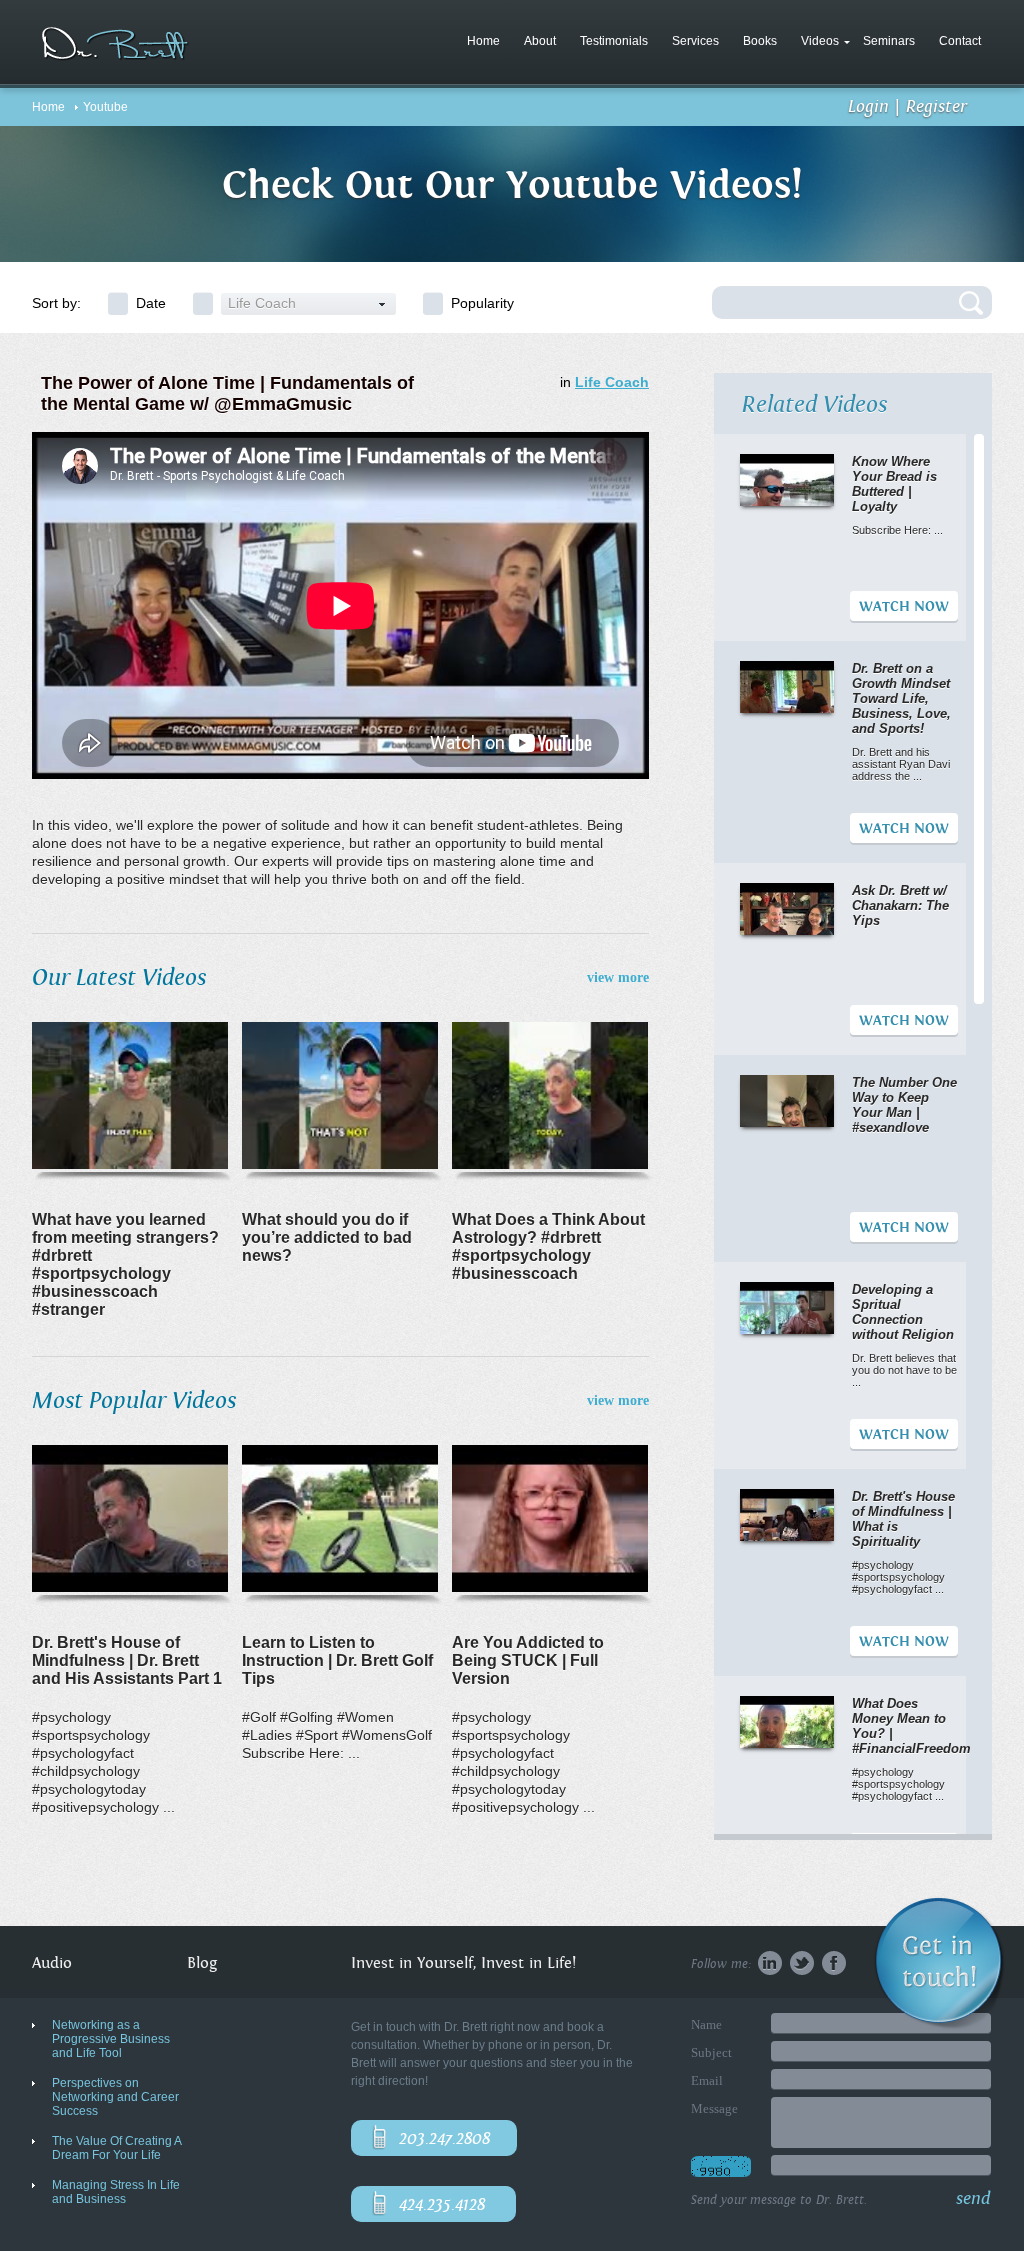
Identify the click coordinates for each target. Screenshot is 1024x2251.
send (973, 2198)
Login (868, 107)
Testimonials (614, 41)
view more (618, 977)
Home (483, 41)
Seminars (889, 41)
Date (151, 303)
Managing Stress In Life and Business (116, 2192)
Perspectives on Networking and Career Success (115, 2097)
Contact (960, 41)
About (540, 41)
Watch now (904, 607)
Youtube (105, 107)
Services (695, 41)
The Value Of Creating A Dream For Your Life (116, 2148)
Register (936, 107)
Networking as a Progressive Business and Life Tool (111, 2039)
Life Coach (612, 382)
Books (760, 41)
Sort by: (56, 303)
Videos (820, 41)
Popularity (482, 303)
